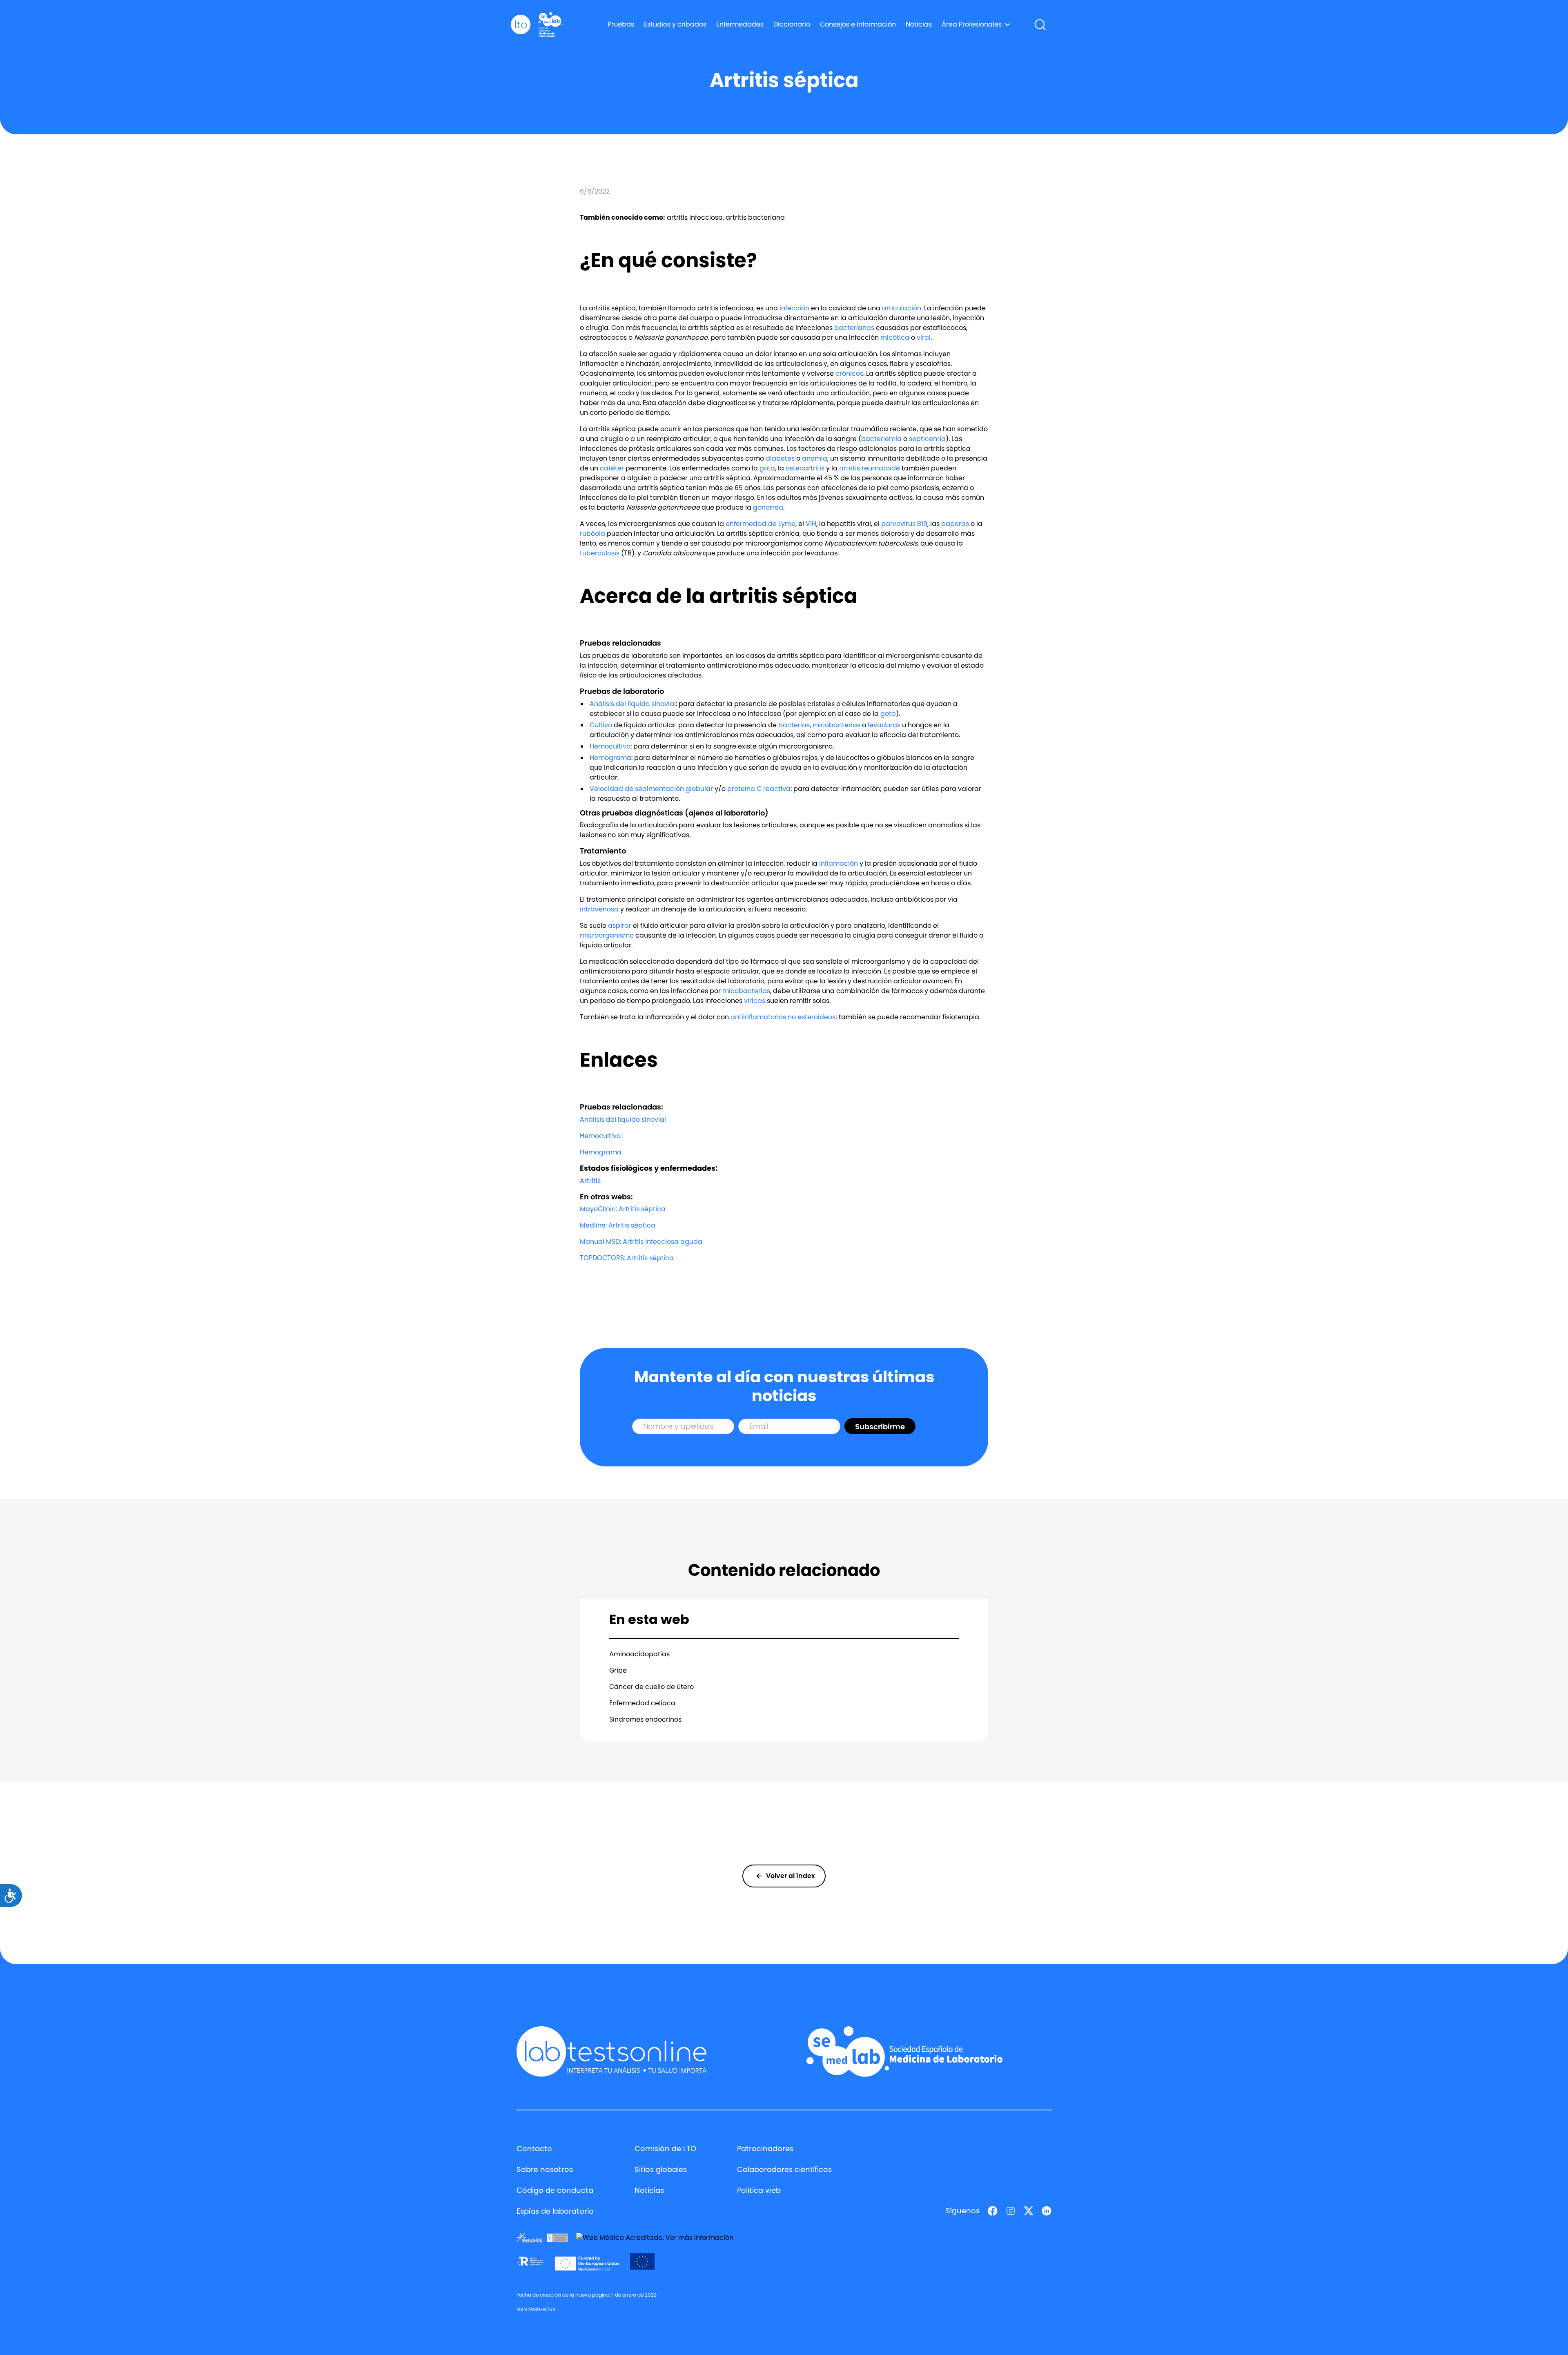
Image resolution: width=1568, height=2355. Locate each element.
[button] (976, 25)
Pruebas (621, 24)
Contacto (534, 2149)
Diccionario (792, 24)
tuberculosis (600, 553)
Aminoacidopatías (639, 1654)
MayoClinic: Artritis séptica (623, 1209)
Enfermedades (740, 24)
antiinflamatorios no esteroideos (783, 1017)
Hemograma (610, 758)
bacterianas (854, 328)
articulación (902, 308)
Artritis (590, 1181)
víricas (755, 1001)
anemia (815, 458)
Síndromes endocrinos (645, 1719)
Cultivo (601, 725)
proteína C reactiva (759, 789)
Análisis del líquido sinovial (633, 704)
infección (794, 308)
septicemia (927, 439)
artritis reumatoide (870, 468)
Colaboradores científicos (784, 2169)
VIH (811, 524)
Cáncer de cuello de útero (651, 1687)
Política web (759, 2190)
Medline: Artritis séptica (618, 1225)
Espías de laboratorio (555, 2211)
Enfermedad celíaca (642, 1703)
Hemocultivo (610, 746)
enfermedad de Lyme (761, 524)
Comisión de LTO (665, 2149)
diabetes (780, 458)
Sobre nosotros (545, 2169)
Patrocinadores (765, 2149)
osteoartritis (805, 468)
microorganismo (607, 935)
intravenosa (599, 909)
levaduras (884, 725)
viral (924, 338)
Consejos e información (858, 24)
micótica (895, 338)
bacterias (794, 725)
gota (767, 468)
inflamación (839, 863)
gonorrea (768, 507)
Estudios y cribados (675, 24)
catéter (612, 468)
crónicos (849, 373)
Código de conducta (555, 2190)
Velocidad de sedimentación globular (651, 789)
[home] (521, 25)
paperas (955, 524)
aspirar (620, 926)
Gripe (618, 1670)
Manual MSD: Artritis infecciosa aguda (641, 1242)
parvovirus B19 (904, 524)
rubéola (592, 534)
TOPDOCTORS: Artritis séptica (627, 1258)
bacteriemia (881, 439)
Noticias (919, 24)
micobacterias (836, 725)
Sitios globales (661, 2169)
